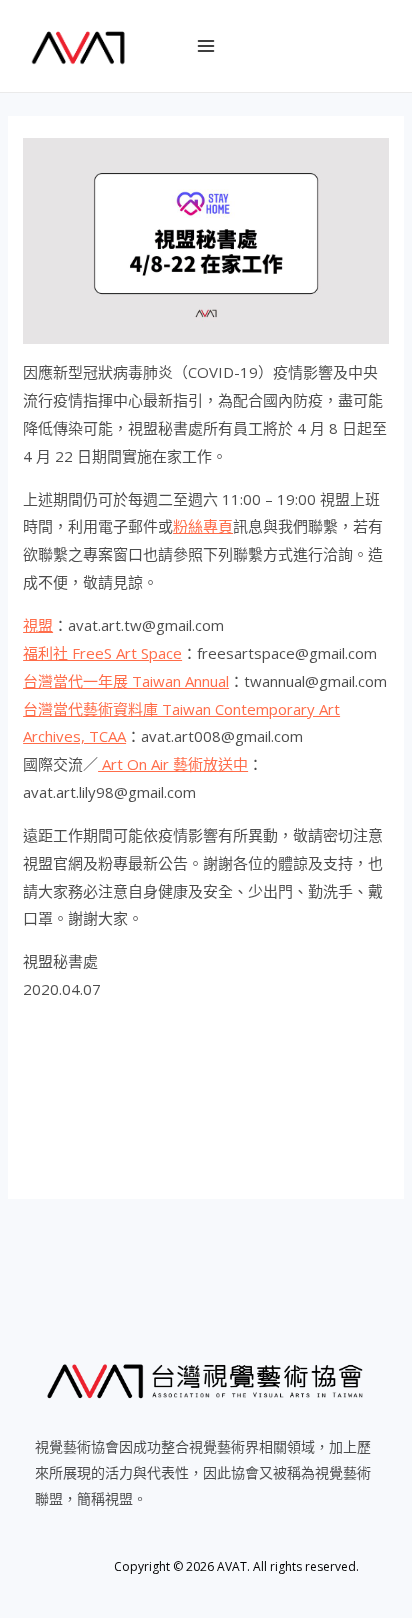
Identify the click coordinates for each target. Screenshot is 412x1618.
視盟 (38, 625)
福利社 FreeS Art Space (102, 653)
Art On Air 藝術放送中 (173, 764)
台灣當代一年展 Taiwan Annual (126, 681)
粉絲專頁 (203, 526)
